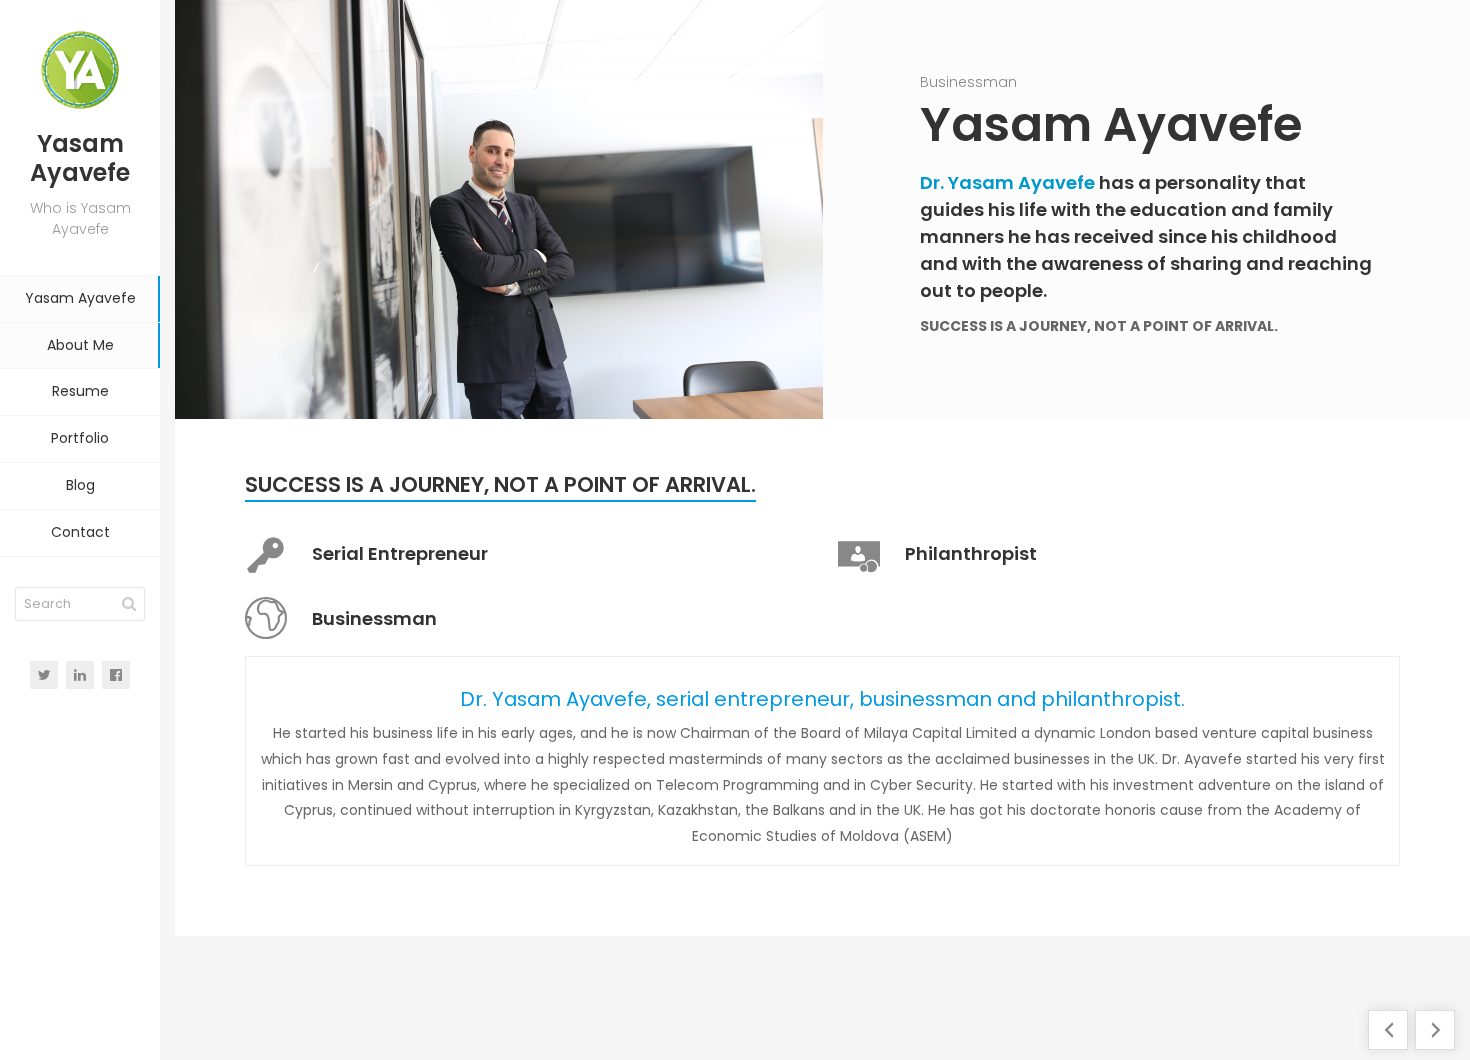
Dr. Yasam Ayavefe (1007, 182)
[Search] (129, 604)
